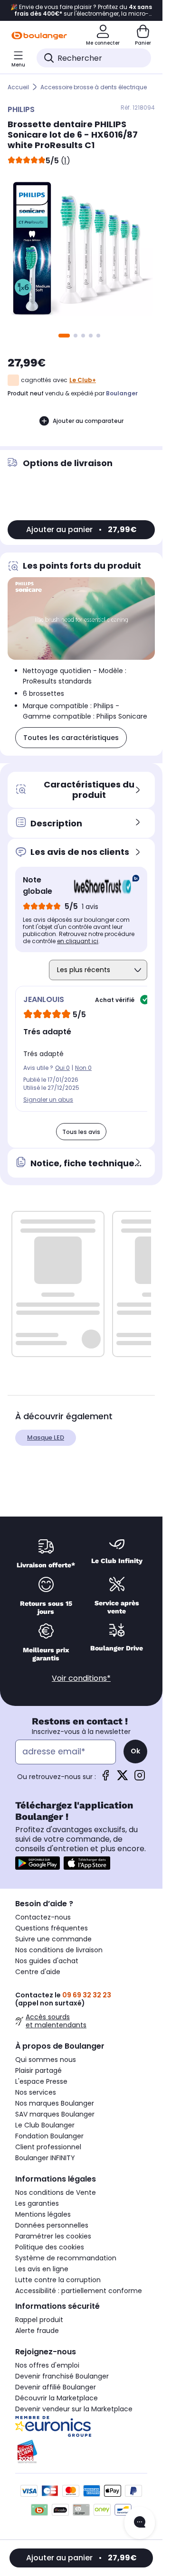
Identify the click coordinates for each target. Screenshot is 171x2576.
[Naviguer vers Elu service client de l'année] (81, 2452)
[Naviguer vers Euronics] (81, 2426)
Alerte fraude (37, 2331)
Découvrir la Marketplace (57, 2398)
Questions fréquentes (52, 1928)
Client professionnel (48, 2147)
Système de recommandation (66, 2258)
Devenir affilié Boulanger (56, 2387)
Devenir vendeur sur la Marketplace (74, 2409)
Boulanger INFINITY (45, 2158)
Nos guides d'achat (47, 1961)
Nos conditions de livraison (59, 1950)
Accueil (18, 87)
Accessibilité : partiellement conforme (79, 2291)
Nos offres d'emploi (47, 2365)
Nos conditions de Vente (56, 2192)
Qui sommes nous (46, 2060)
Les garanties (37, 2203)
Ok (135, 1751)
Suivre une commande (53, 1939)
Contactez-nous (43, 1917)
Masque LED (46, 1438)
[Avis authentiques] (102, 886)
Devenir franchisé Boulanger (62, 2376)
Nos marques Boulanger (55, 2103)
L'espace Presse (41, 2081)
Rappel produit (39, 2320)
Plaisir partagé (38, 2070)
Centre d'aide (38, 1972)
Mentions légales (43, 2214)
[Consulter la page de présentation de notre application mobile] (38, 1863)
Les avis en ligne (42, 2269)
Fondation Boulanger (49, 2136)
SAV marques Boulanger (55, 2114)
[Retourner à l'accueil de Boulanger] (39, 36)
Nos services (36, 2092)
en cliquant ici (78, 941)
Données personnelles (52, 2225)
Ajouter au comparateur (88, 421)
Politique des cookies (50, 2247)
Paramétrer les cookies (53, 2236)
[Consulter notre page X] (123, 1778)
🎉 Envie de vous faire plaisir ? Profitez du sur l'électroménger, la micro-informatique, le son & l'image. (81, 10)
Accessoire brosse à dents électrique (94, 87)
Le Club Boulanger (45, 2125)
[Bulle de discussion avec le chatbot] (140, 2523)
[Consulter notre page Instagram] (140, 1778)
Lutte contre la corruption (58, 2280)
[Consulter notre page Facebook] (105, 1778)
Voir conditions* (81, 1678)
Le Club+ (83, 380)
